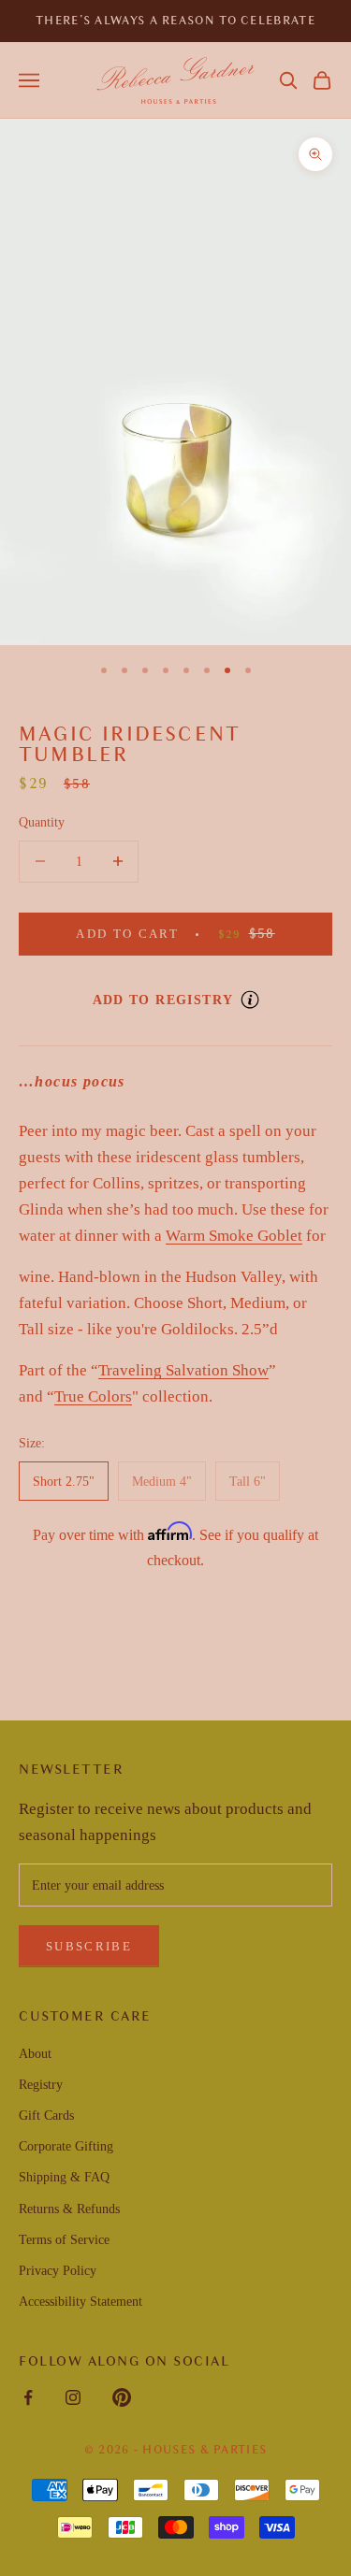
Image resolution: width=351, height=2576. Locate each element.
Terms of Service (64, 2240)
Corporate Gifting (66, 2146)
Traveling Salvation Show (183, 1370)
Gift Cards (46, 2115)
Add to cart (204, 933)
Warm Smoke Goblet (234, 1236)
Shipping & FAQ (64, 2177)
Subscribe (89, 1946)
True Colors (93, 1396)
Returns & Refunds (69, 2209)
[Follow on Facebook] (28, 2397)
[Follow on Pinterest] (122, 2397)
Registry (41, 2085)
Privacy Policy (58, 2271)
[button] (288, 80)
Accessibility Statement (80, 2302)
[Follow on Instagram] (73, 2397)
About (35, 2054)
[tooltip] (250, 1000)
